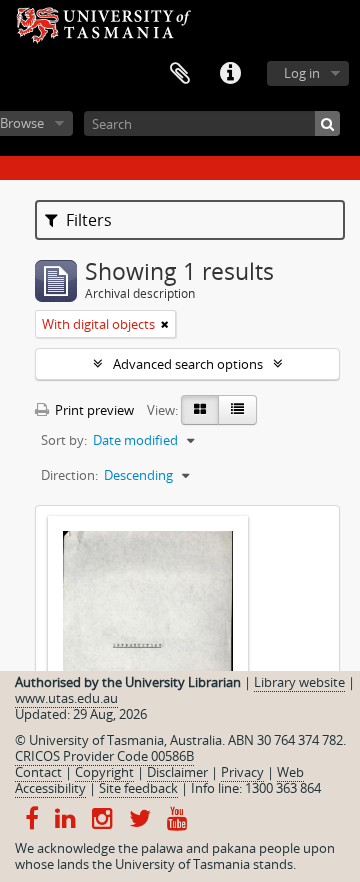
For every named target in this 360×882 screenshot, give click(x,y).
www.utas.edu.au (66, 698)
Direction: (69, 475)
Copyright (104, 772)
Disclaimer (177, 772)
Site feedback (138, 788)
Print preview (93, 410)
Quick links (230, 74)
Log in (302, 73)
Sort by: (64, 440)
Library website (299, 682)
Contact (38, 772)
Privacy (242, 772)
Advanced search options (188, 364)
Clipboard (180, 74)
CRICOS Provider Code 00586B (104, 756)
